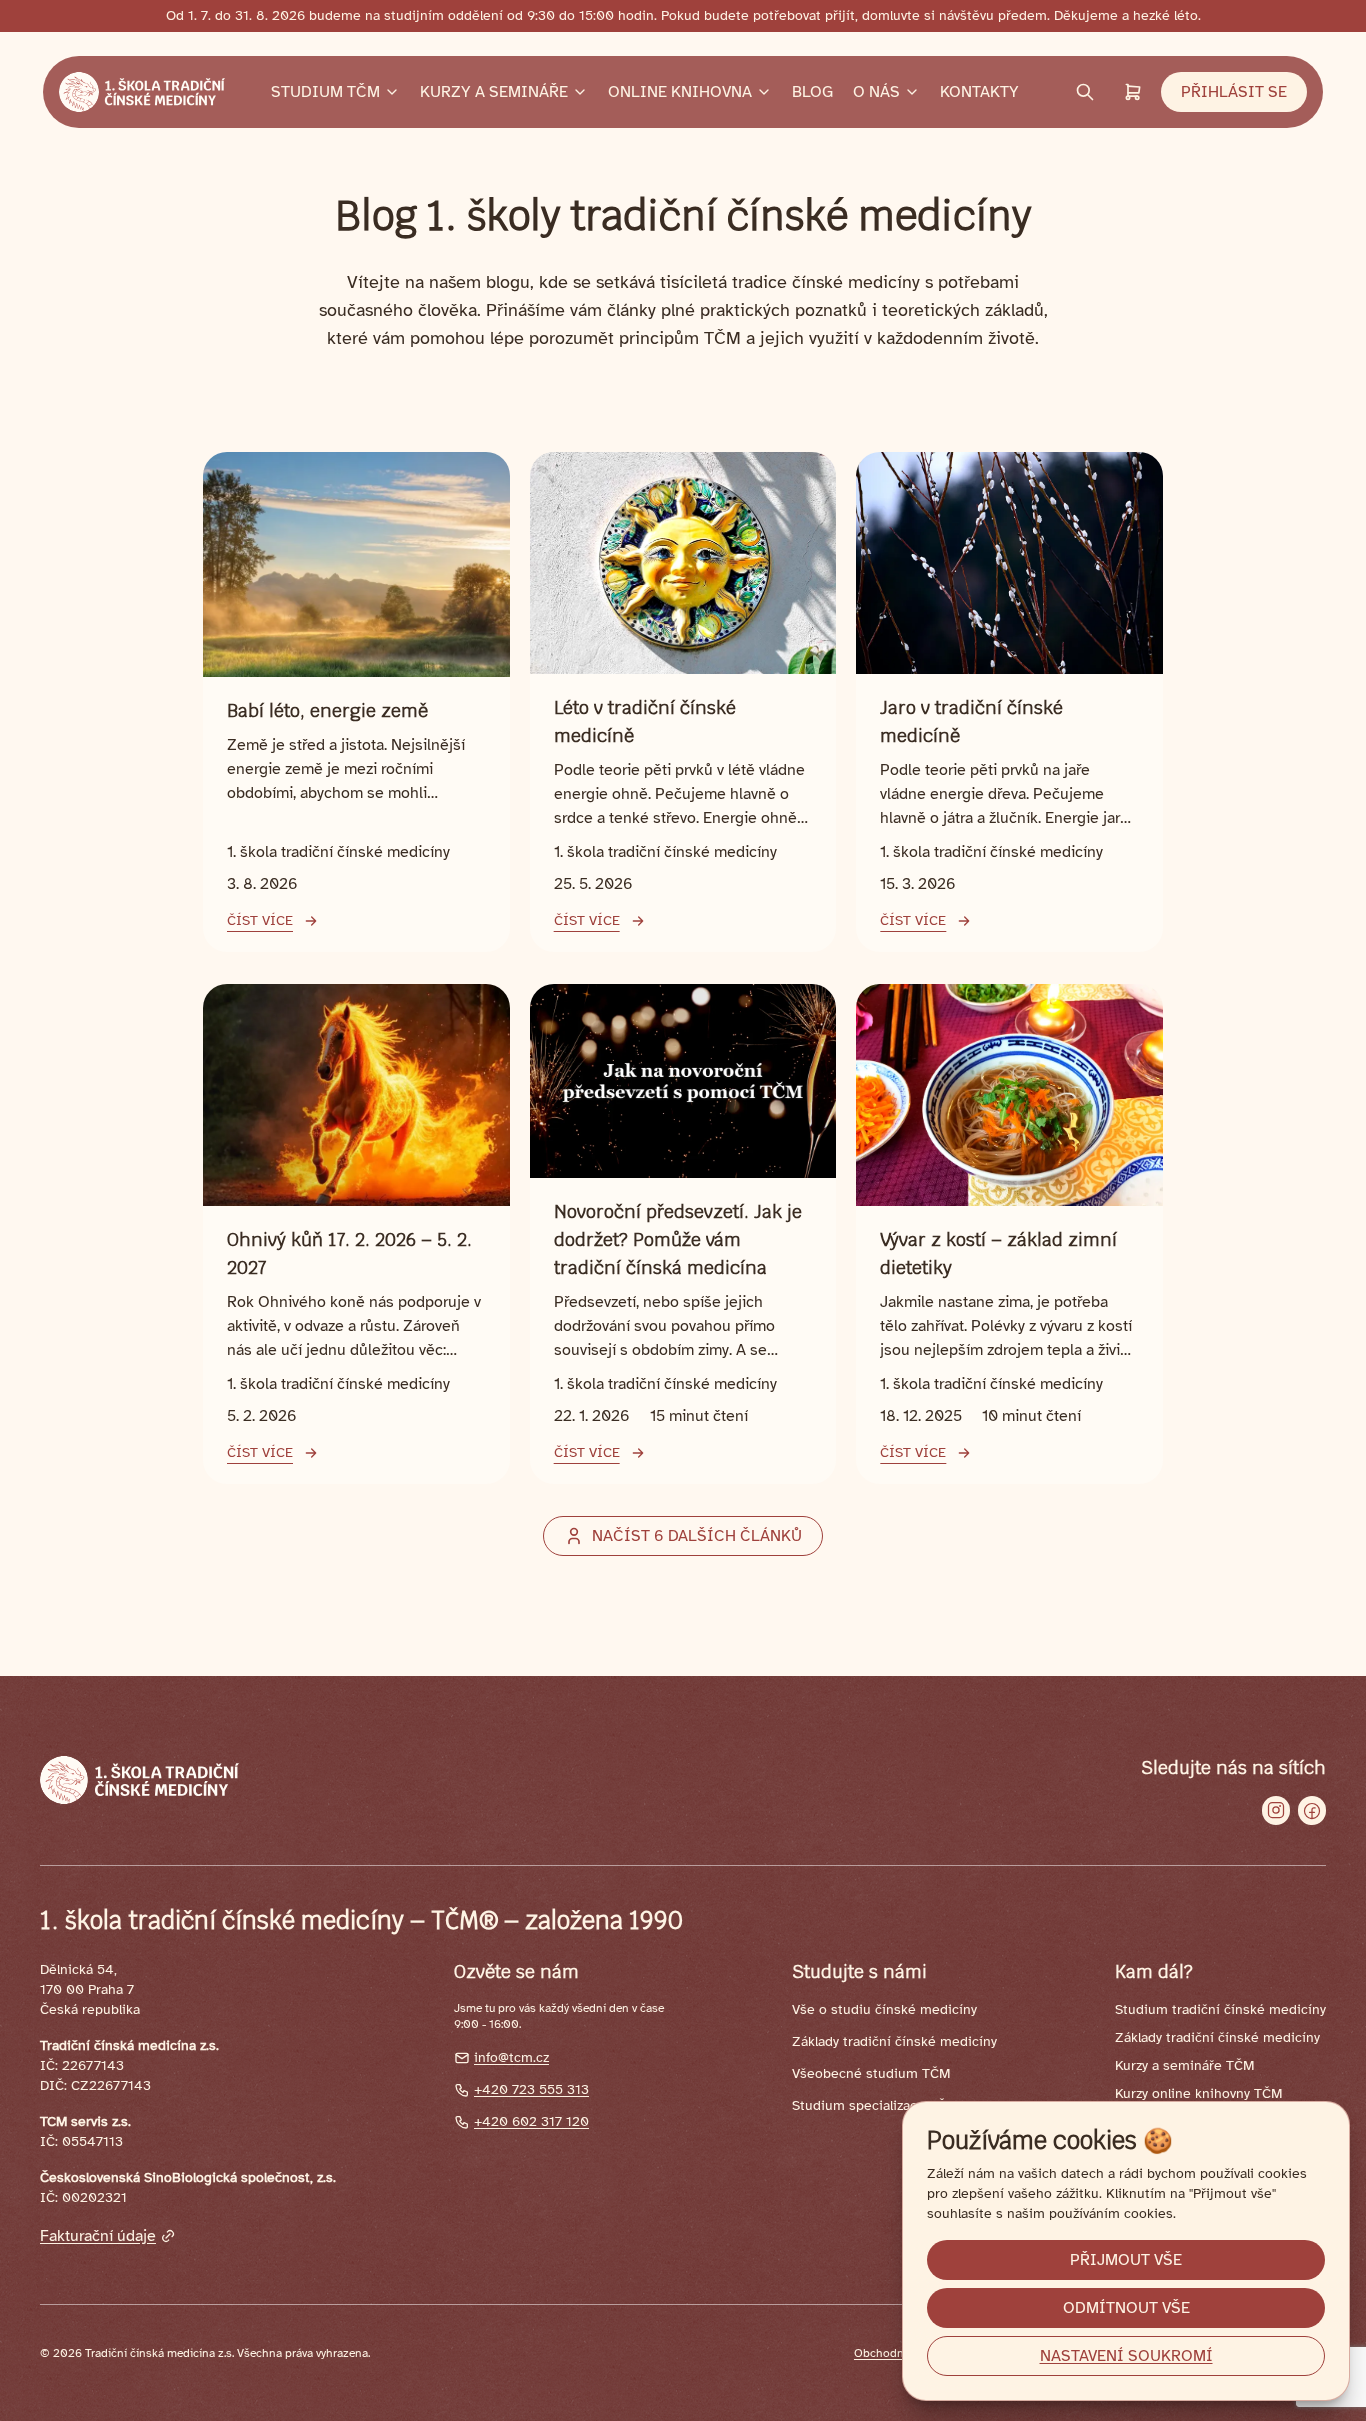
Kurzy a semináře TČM (1184, 2065)
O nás (876, 92)
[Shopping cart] (1133, 92)
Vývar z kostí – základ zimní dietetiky (998, 1253)
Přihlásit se (1234, 92)
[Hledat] (1085, 92)
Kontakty (979, 92)
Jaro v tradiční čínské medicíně (971, 721)
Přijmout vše (1126, 2260)
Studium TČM (325, 92)
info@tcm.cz (511, 2057)
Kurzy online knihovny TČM (1198, 2093)
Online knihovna (680, 92)
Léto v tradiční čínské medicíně (645, 721)
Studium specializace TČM (874, 2105)
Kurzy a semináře (494, 92)
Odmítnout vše (1126, 2308)
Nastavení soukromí (1126, 2356)
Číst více (260, 920)
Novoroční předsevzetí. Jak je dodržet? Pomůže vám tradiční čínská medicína (678, 1239)
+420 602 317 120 (531, 2121)
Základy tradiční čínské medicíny (894, 2041)
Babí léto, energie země (327, 710)
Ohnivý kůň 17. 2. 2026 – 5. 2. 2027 (349, 1253)
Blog (812, 92)
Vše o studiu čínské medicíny (884, 2009)
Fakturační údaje (98, 2236)
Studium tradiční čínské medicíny (1220, 2009)
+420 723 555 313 (531, 2089)
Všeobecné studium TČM (871, 2073)
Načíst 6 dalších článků (697, 1536)
